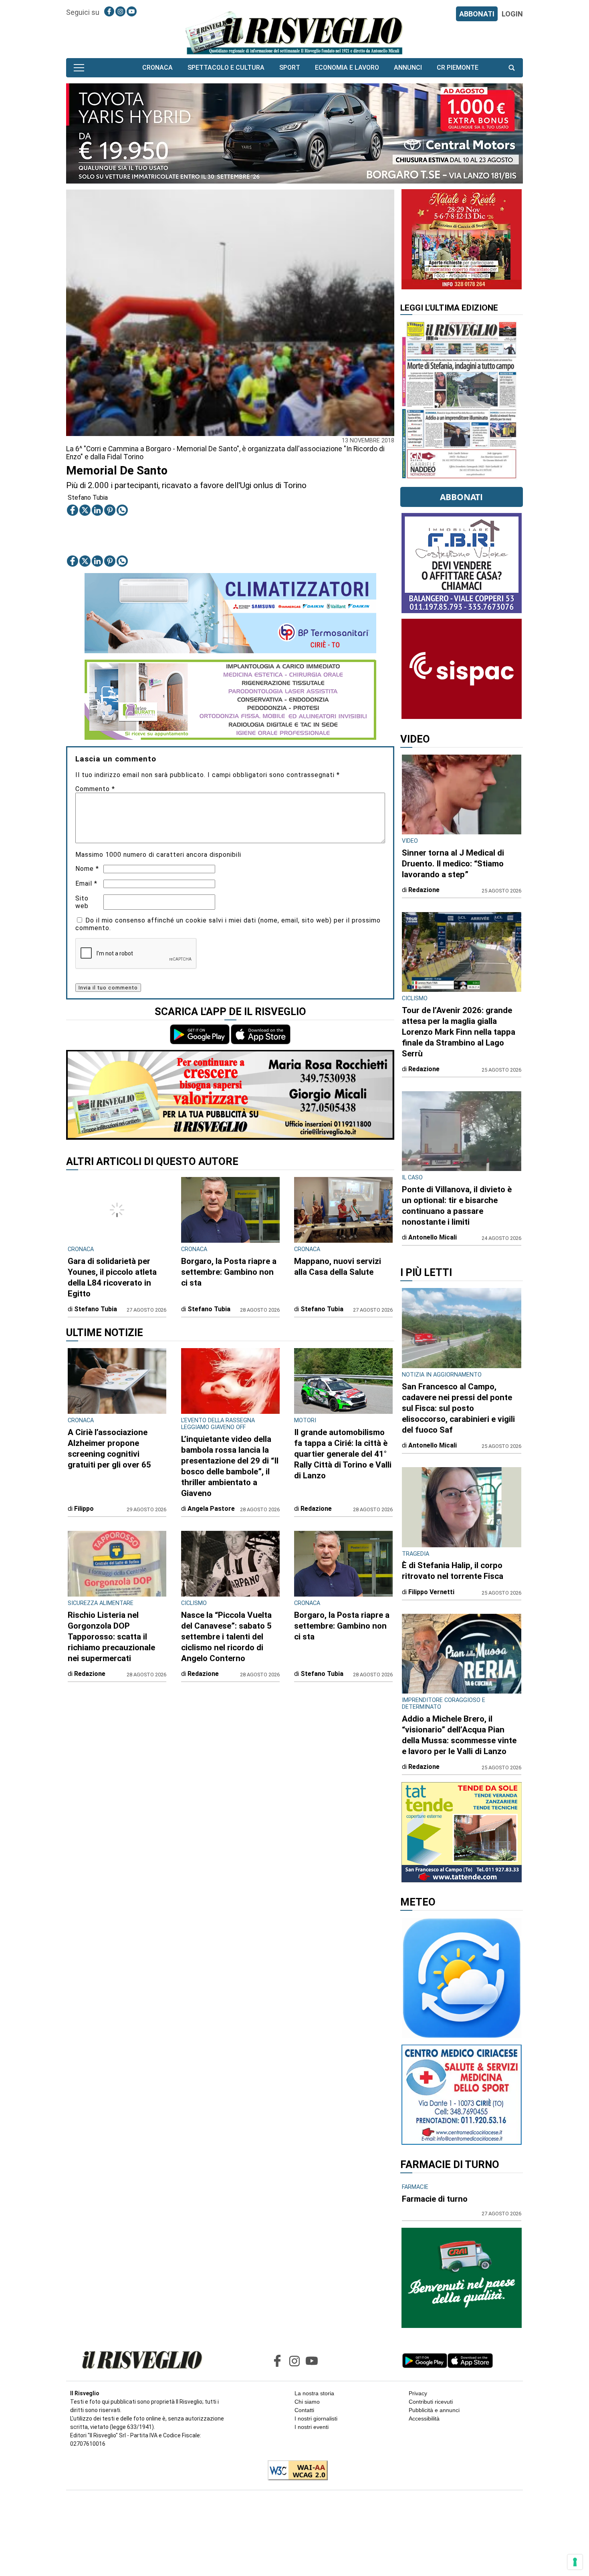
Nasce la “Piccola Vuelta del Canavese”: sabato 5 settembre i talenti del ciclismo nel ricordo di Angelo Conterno (226, 1637)
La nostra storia (314, 2393)
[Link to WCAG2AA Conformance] (295, 2471)
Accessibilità (424, 2419)
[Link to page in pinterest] (110, 510)
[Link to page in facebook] (109, 11)
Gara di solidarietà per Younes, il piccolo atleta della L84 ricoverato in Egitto (112, 1277)
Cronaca (157, 68)
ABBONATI (477, 14)
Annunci (408, 68)
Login (512, 14)
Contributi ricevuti (431, 2402)
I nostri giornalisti (316, 2419)
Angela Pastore (211, 1509)
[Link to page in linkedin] (97, 510)
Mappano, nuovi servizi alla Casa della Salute (338, 1267)
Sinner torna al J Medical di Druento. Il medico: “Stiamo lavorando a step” (453, 864)
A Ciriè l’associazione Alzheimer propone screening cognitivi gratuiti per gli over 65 (109, 1448)
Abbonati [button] (461, 497)
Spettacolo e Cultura (226, 68)
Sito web (82, 902)
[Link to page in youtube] (132, 11)
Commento (95, 789)
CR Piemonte (458, 68)
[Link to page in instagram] (120, 11)
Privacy (418, 2393)
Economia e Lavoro (347, 68)
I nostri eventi (312, 2427)
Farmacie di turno (435, 2199)
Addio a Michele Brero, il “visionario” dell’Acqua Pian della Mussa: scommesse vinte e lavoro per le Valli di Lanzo (459, 1735)
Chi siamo (307, 2402)
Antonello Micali (433, 1237)
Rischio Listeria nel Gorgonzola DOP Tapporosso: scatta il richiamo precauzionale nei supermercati (111, 1637)
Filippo (84, 1509)
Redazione (316, 1509)
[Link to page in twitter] (85, 510)
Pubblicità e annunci (434, 2410)
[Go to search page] (512, 68)
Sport (290, 68)
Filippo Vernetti (431, 1592)
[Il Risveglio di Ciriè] (294, 32)
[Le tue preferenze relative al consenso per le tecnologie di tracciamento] (575, 2562)
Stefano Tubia (88, 498)
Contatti (304, 2410)
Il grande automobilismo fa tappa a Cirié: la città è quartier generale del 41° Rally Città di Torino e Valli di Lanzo (343, 1454)
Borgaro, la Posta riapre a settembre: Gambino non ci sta (229, 1272)
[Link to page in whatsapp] (122, 510)
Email (86, 883)
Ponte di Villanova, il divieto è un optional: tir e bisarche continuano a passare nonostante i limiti (457, 1206)
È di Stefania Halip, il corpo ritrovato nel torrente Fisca (453, 1571)
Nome (87, 869)
